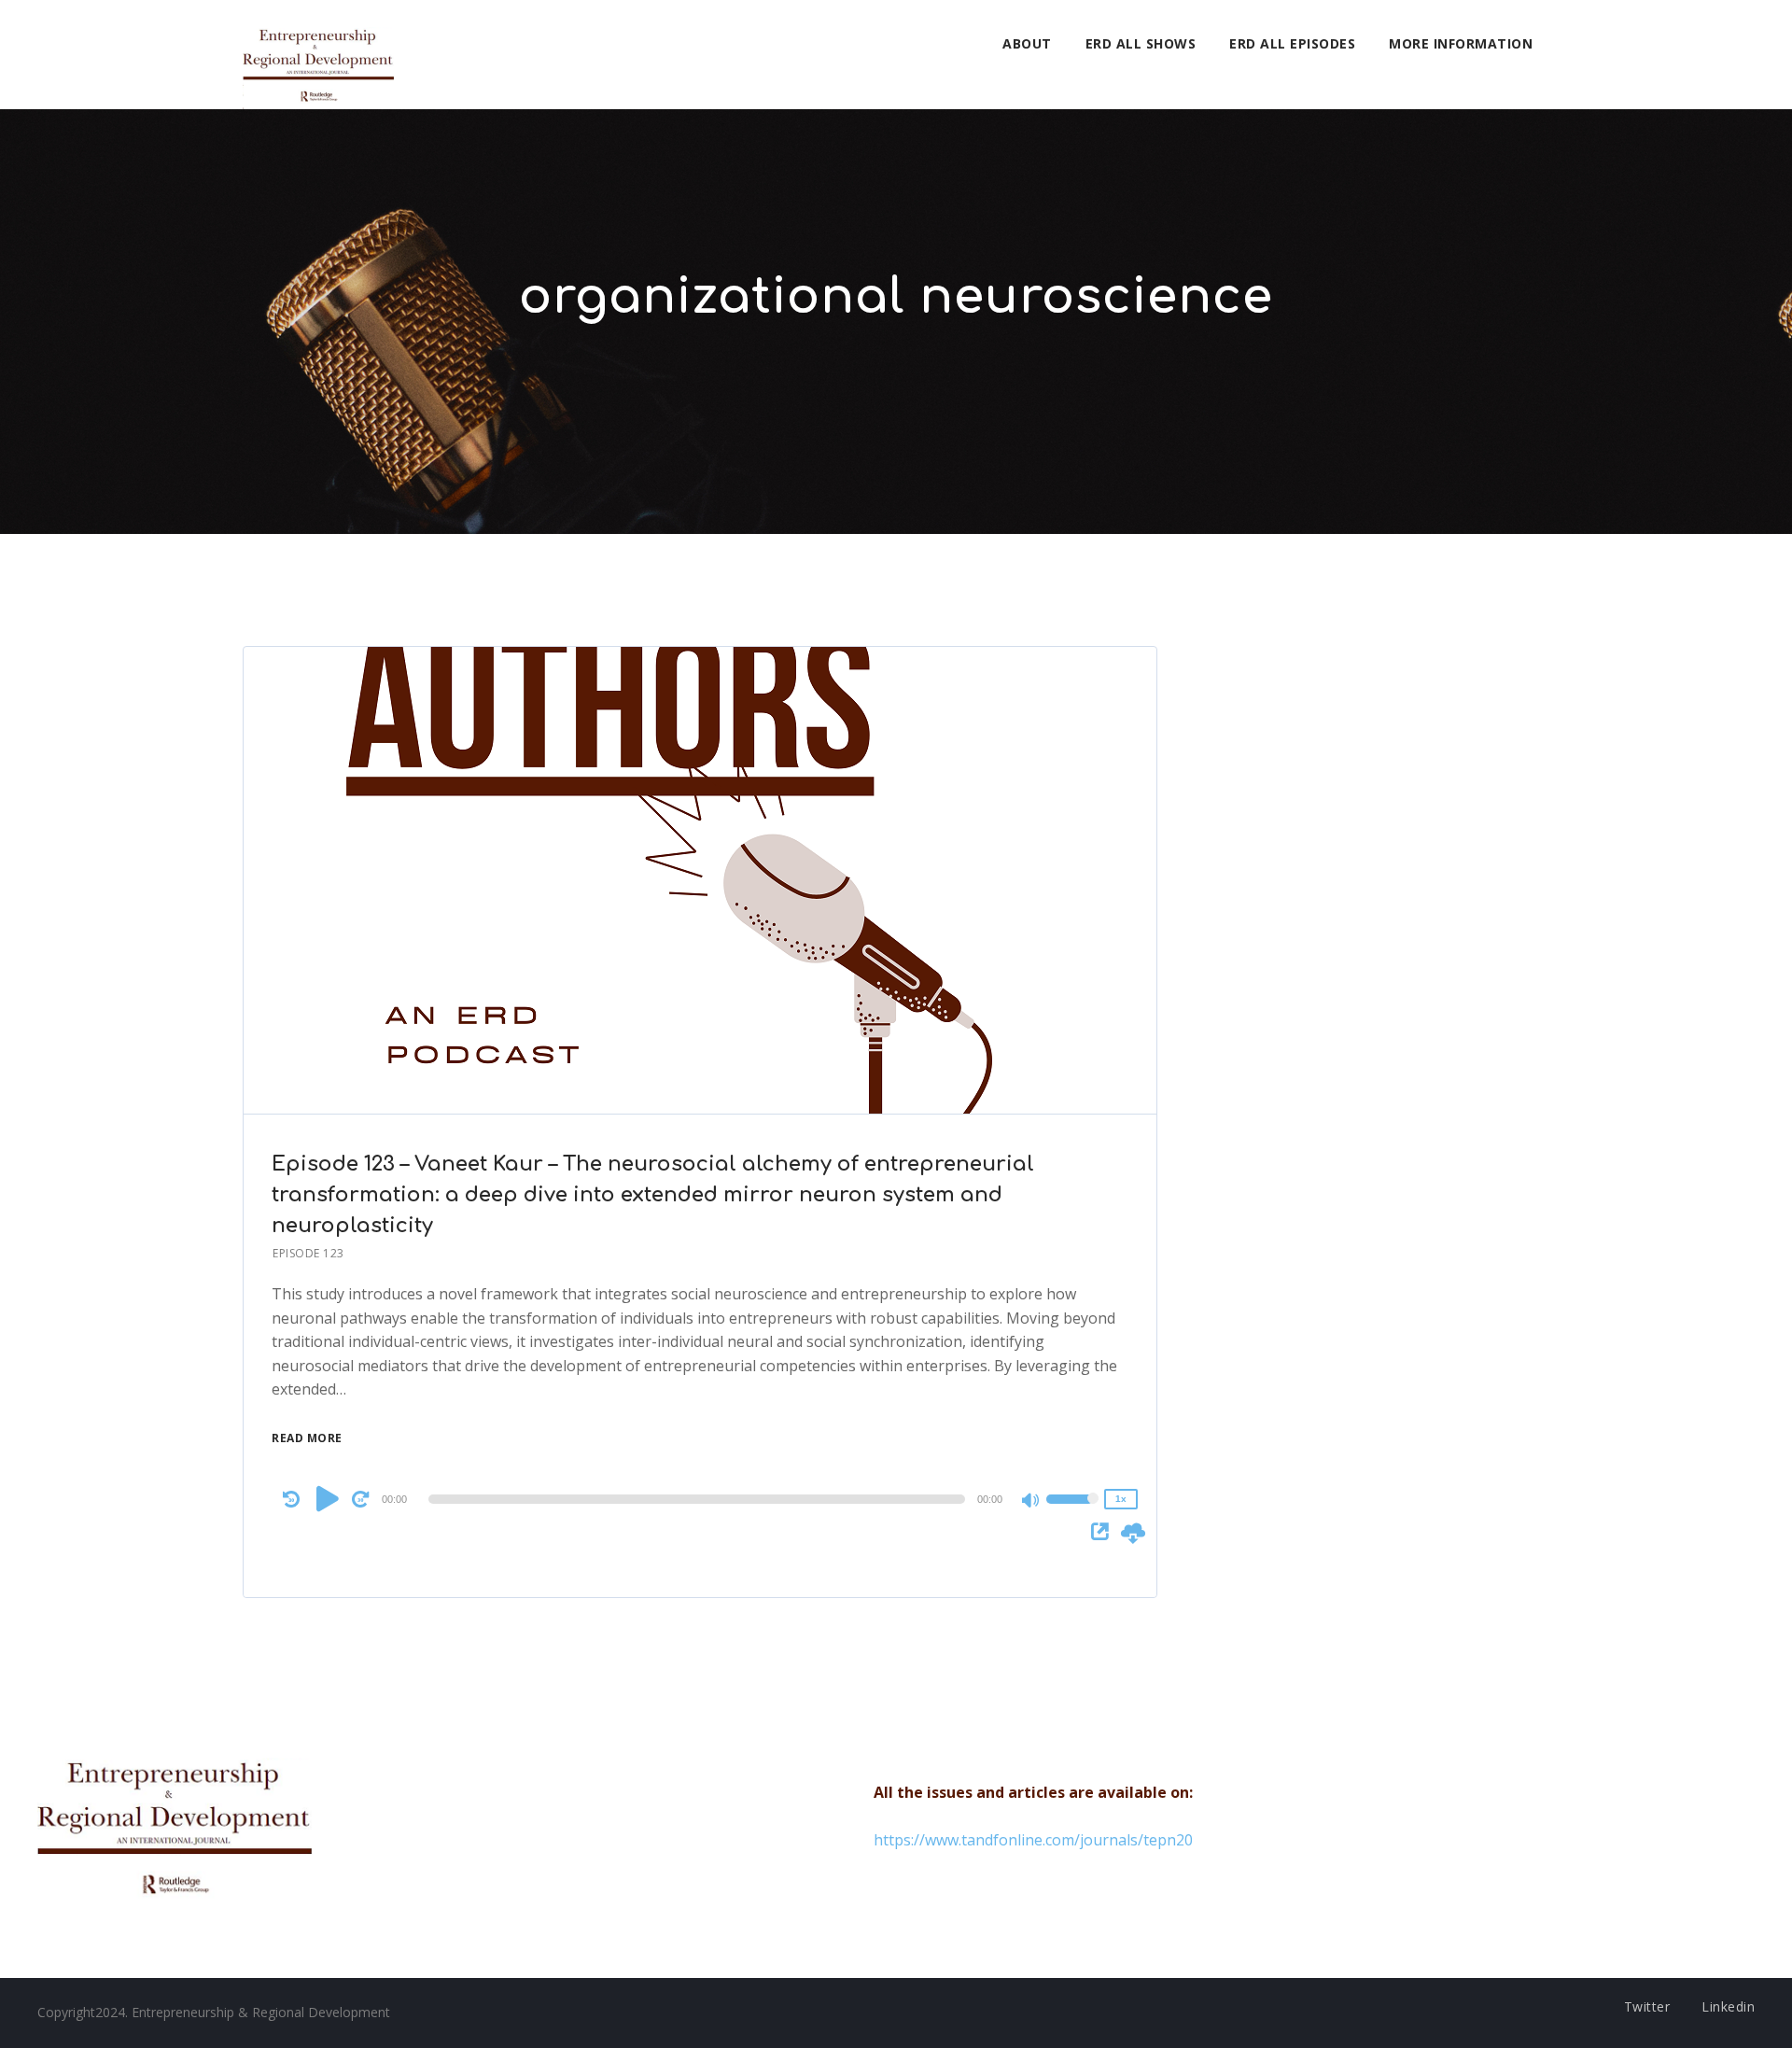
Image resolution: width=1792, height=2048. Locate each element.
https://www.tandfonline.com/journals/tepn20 (1033, 1840)
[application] (700, 1499)
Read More (307, 1438)
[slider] (1072, 1511)
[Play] (328, 1498)
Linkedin (1728, 2006)
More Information (1461, 43)
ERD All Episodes (1292, 43)
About (1027, 43)
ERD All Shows (1141, 43)
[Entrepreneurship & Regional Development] (318, 55)
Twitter (1647, 2006)
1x (1121, 1499)
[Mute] (1031, 1502)
